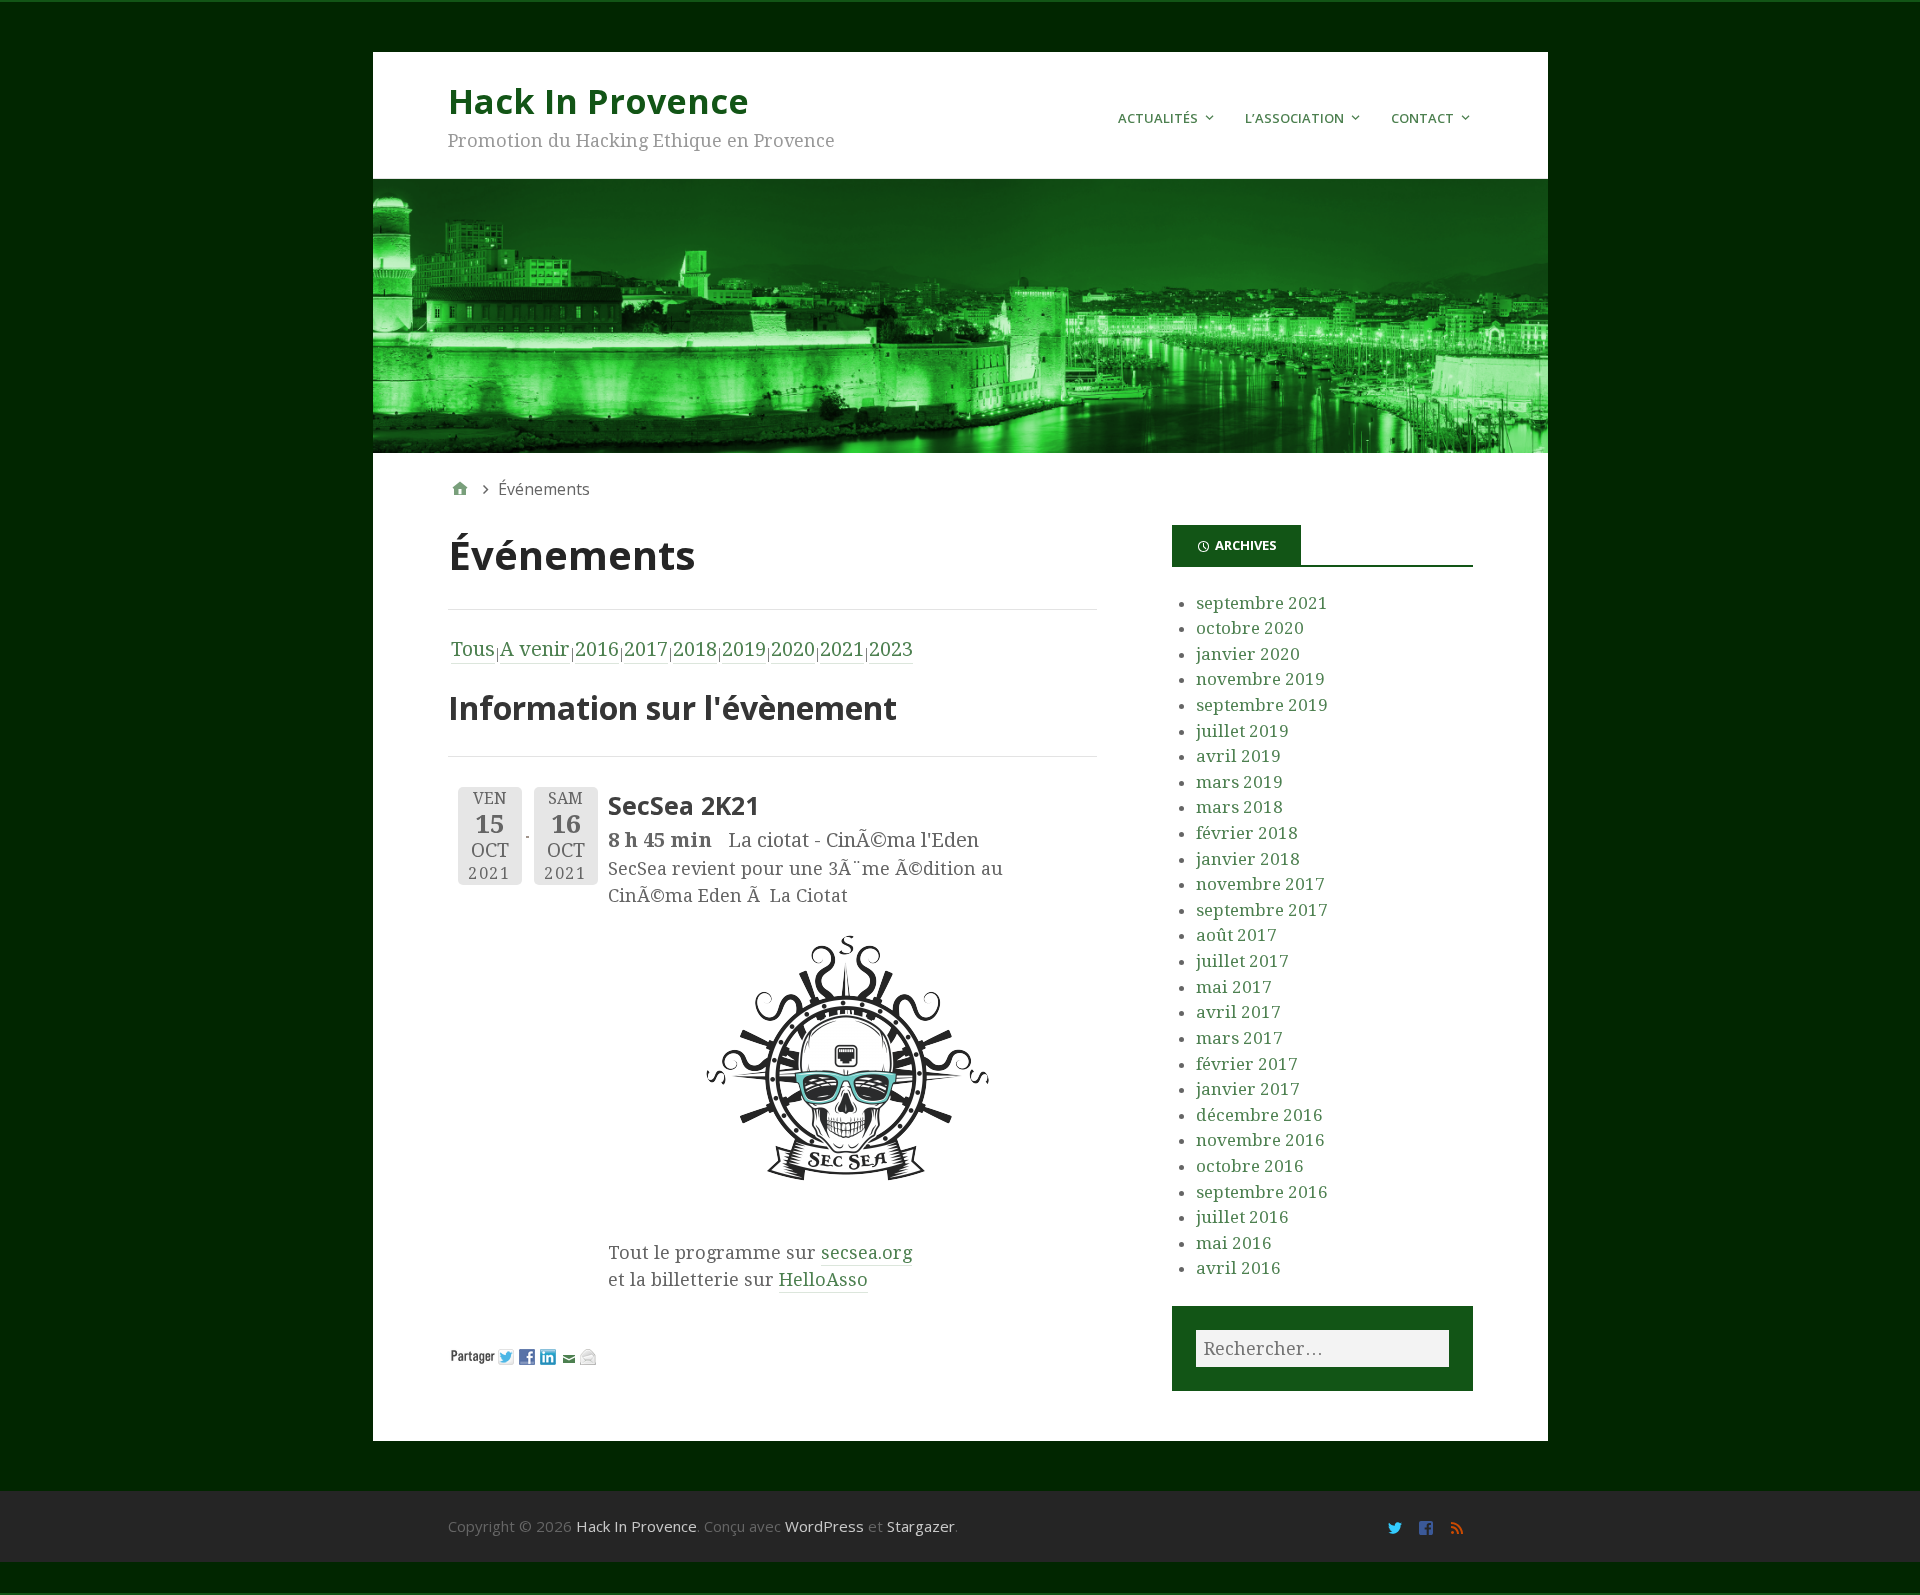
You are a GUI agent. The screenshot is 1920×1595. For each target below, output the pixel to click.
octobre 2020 (1250, 628)
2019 (744, 649)
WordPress (824, 1526)
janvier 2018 (1248, 859)
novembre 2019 (1260, 679)
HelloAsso (823, 1279)
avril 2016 (1238, 1268)
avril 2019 (1238, 756)
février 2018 (1247, 833)
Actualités (1158, 118)
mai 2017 (1234, 987)
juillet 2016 (1242, 1217)
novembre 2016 (1260, 1140)
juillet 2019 (1242, 731)
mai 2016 (1234, 1243)
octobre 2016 (1250, 1166)
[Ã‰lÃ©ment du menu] (1397, 1526)
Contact (1422, 118)
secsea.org (866, 1252)
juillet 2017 (1242, 961)
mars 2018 (1239, 807)
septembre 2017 (1262, 910)
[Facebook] (1428, 1526)
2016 (597, 649)
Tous (473, 649)
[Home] (460, 489)
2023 (891, 649)
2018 (695, 649)
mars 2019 (1239, 782)
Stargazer (921, 1526)
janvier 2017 (1248, 1089)
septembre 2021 (1262, 603)
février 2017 (1247, 1064)
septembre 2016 (1262, 1192)
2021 (842, 649)
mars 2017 (1239, 1038)
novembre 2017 (1260, 884)
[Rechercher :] (1322, 1348)
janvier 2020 (1248, 654)
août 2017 (1236, 935)
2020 (793, 649)
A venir (535, 649)
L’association (1294, 118)
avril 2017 (1238, 1012)
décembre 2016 (1259, 1115)
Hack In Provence (598, 101)
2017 (646, 649)
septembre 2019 (1262, 705)
